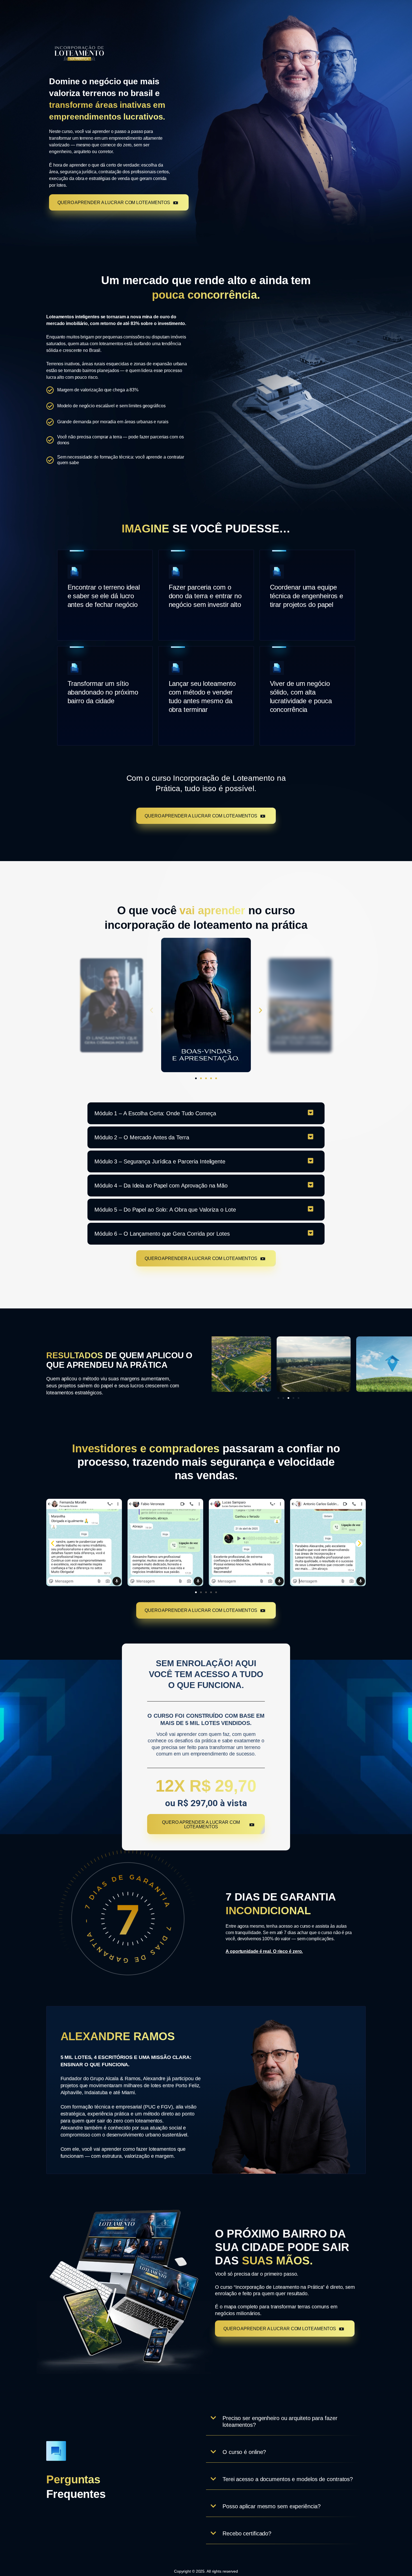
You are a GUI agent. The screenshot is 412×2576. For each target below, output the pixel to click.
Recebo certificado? (247, 2533)
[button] (151, 1010)
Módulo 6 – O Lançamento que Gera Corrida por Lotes (162, 1234)
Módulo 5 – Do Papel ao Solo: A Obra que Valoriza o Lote (165, 1210)
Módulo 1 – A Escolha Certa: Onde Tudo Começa (155, 1113)
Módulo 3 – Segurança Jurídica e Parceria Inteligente (160, 1161)
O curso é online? (244, 2452)
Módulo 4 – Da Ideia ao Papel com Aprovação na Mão (161, 1186)
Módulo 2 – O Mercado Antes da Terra (142, 1137)
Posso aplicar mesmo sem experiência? (271, 2506)
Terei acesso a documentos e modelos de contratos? (288, 2479)
